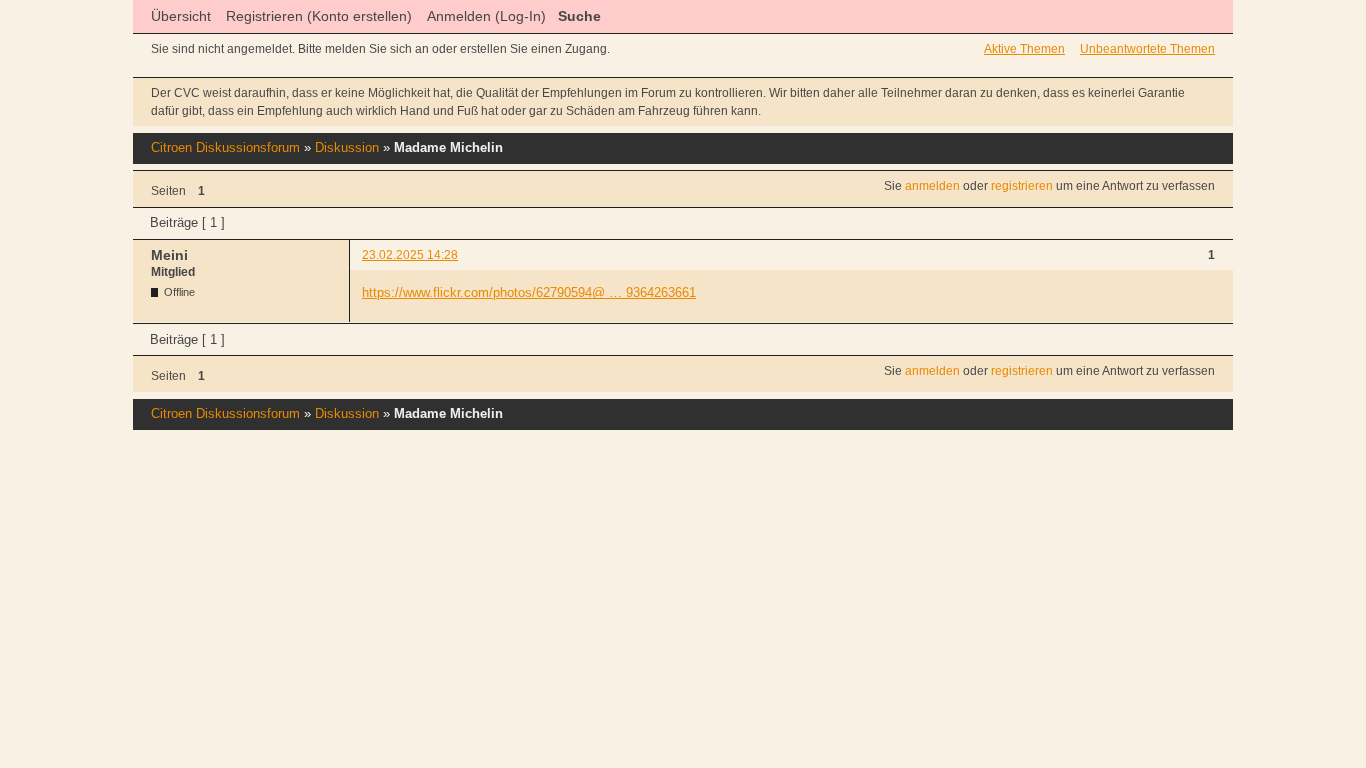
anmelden (932, 186)
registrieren (1022, 186)
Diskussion (347, 147)
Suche (579, 16)
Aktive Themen (1024, 49)
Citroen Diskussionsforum (225, 147)
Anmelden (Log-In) (486, 16)
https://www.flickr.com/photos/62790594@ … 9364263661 (529, 292)
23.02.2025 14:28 (410, 255)
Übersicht (181, 16)
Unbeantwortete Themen (1147, 49)
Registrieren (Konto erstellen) (319, 16)
